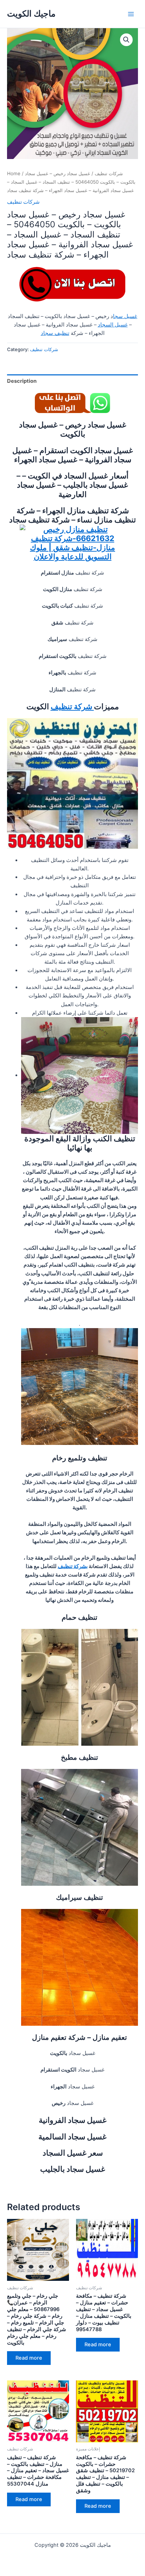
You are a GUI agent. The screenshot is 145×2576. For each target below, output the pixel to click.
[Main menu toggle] (131, 14)
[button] (126, 40)
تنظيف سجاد (55, 333)
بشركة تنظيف (73, 1566)
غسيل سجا (125, 316)
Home (14, 173)
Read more (29, 2358)
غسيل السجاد (113, 325)
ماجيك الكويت (31, 14)
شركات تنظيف (109, 173)
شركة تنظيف (72, 706)
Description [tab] (22, 381)
